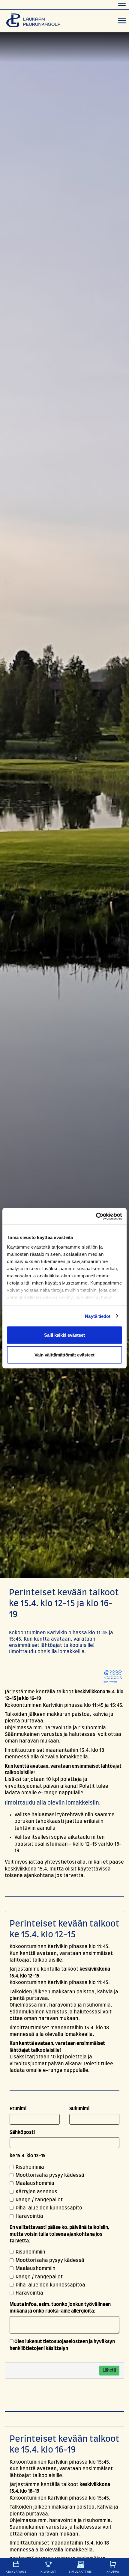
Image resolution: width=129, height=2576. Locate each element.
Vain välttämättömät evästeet (64, 1355)
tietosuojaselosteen (65, 2342)
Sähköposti (22, 2132)
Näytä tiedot (98, 1316)
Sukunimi (79, 2109)
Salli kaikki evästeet (64, 1335)
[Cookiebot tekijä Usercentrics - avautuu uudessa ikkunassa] (96, 1216)
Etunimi (18, 2109)
